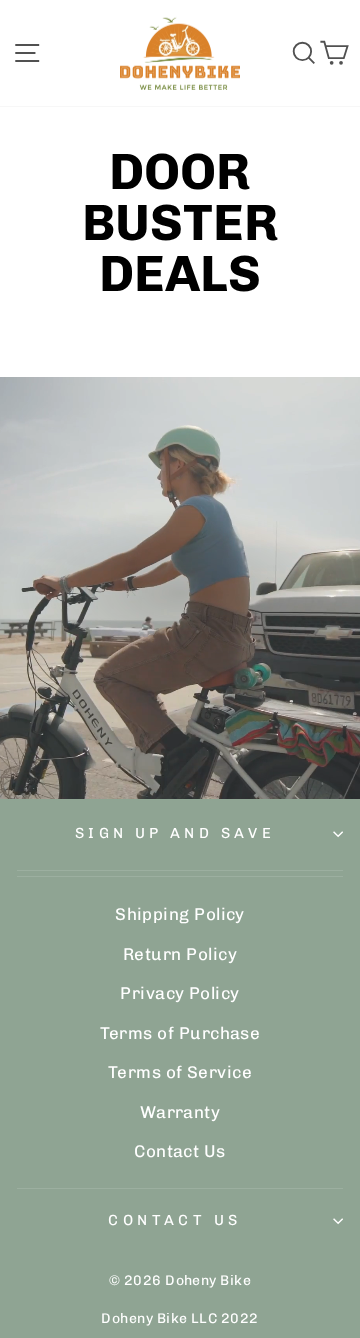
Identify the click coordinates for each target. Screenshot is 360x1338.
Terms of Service (180, 1072)
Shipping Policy (180, 914)
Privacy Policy (179, 993)
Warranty (180, 1112)
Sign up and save (175, 833)
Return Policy (180, 954)
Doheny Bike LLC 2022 (179, 1318)
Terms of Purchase (180, 1033)
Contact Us (180, 1151)
